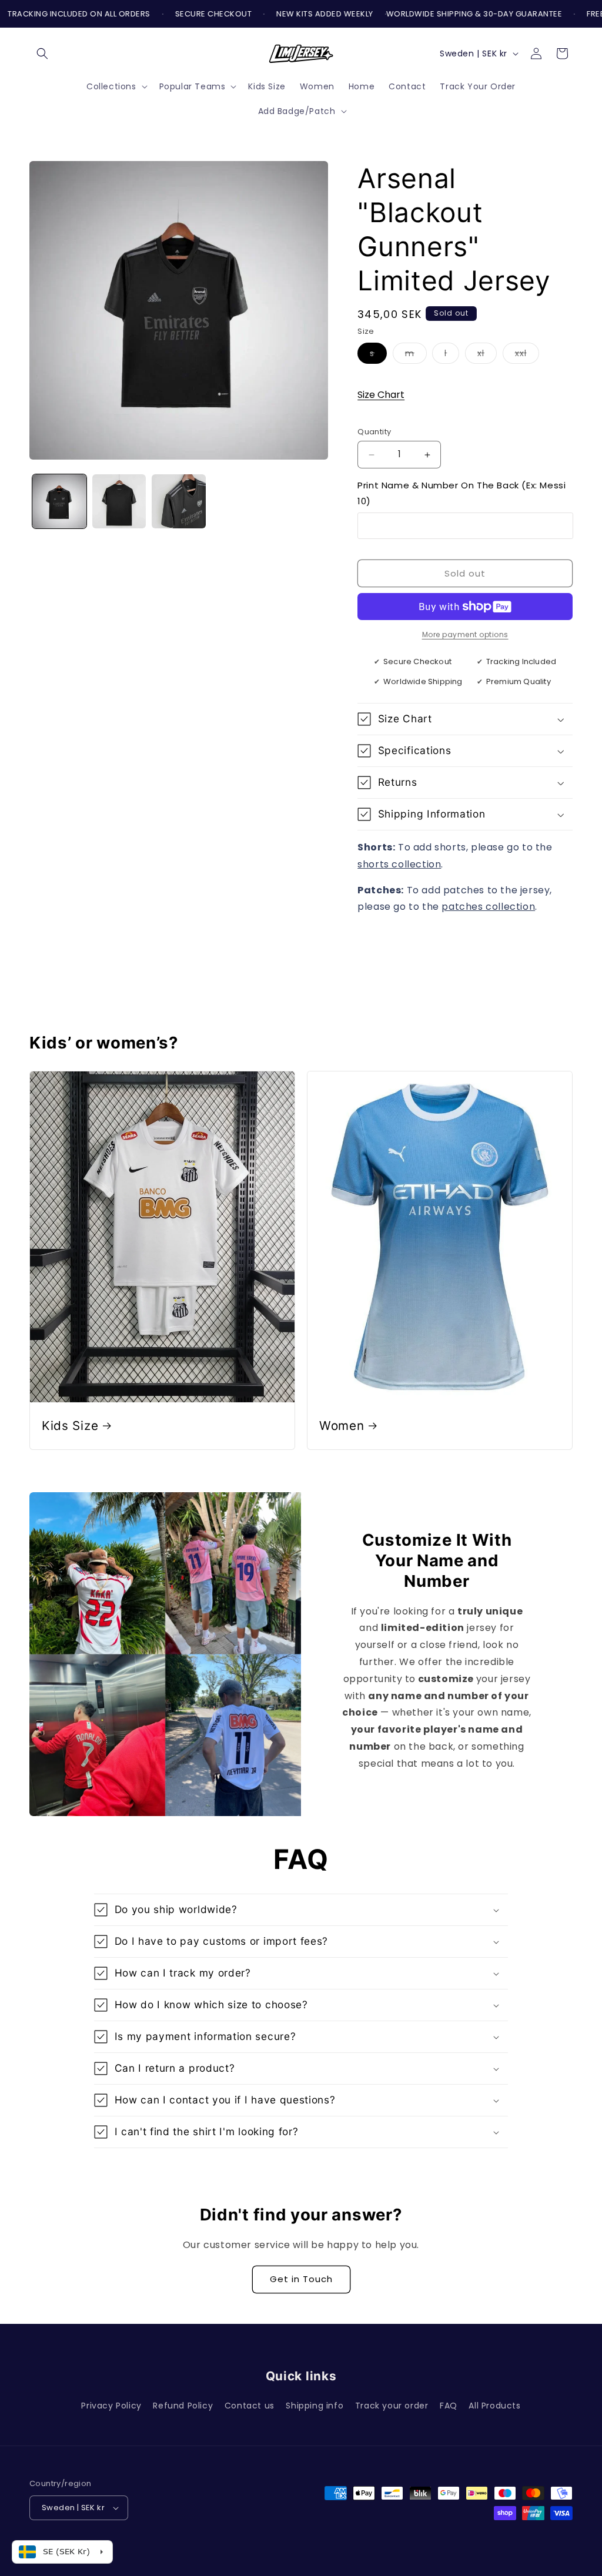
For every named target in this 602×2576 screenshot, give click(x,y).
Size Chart (381, 395)
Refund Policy (183, 2406)
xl (487, 355)
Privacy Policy (111, 2406)
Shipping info (315, 2406)
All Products (494, 2406)
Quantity (374, 432)
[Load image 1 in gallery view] (59, 501)
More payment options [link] (465, 634)
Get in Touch (301, 2279)
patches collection (488, 907)
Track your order (392, 2406)
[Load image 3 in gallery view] (179, 501)
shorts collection (399, 864)
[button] (42, 53)
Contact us (250, 2406)
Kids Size (70, 1426)
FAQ (449, 2406)
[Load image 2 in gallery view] (119, 501)
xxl (527, 355)
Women (342, 1426)
